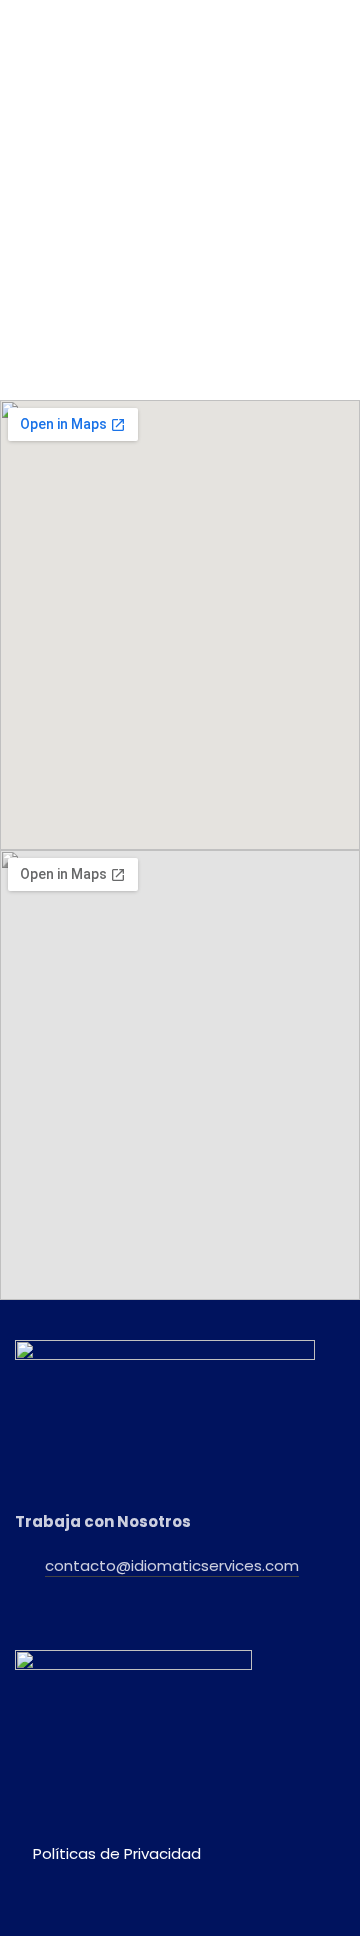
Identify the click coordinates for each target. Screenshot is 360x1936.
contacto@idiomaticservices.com (172, 1565)
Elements (106, 276)
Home (49, 276)
